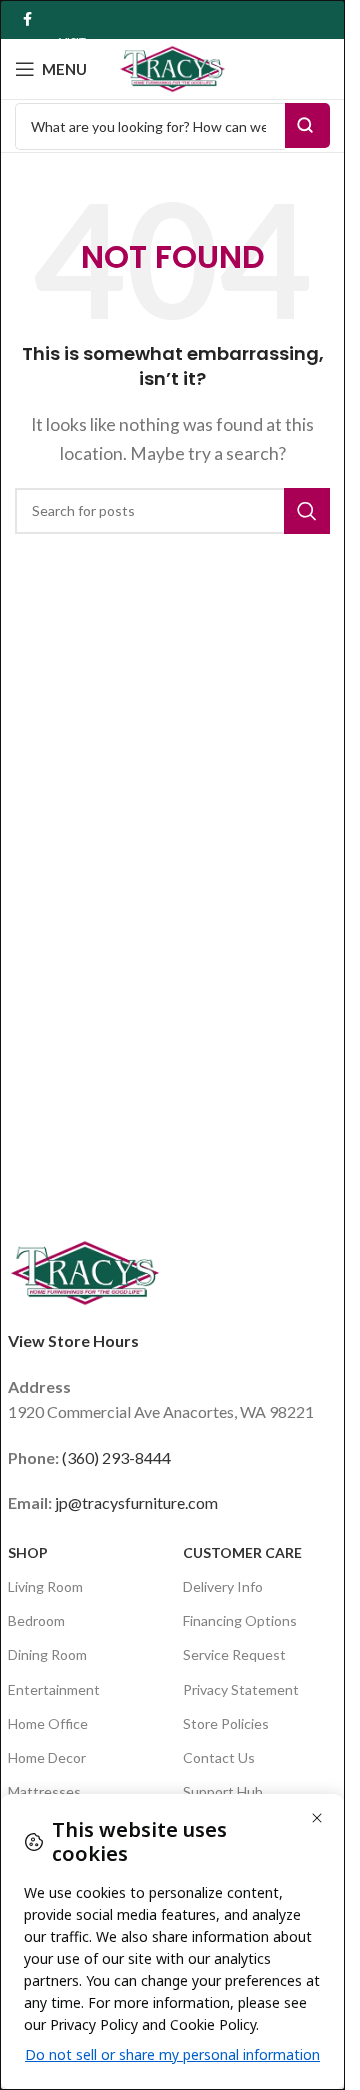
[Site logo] (173, 66)
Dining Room (47, 1654)
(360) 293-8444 (116, 1457)
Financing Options (240, 1620)
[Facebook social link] (27, 19)
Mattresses (44, 1791)
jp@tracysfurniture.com (136, 1502)
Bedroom (36, 1620)
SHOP (28, 1552)
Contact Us (219, 1757)
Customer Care (242, 1552)
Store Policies (226, 1723)
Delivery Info (223, 1586)
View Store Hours (73, 1340)
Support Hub (223, 1791)
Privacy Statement (241, 1689)
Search (307, 125)
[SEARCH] (307, 511)
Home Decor (47, 1757)
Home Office (48, 1723)
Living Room (45, 1586)
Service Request (234, 1654)
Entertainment (54, 1689)
